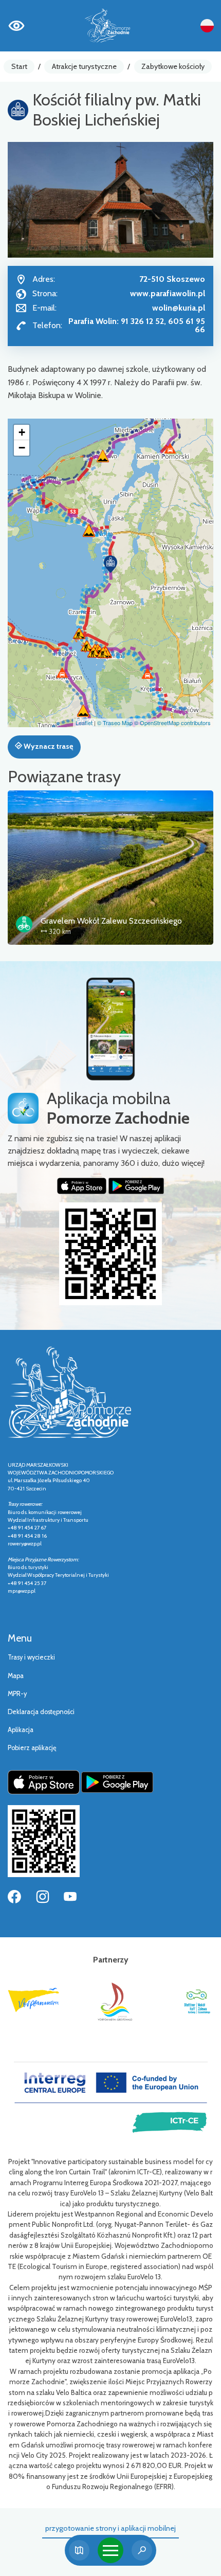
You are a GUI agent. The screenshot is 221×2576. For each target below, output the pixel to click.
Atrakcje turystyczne (84, 66)
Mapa (16, 1676)
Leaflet (84, 723)
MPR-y (17, 1694)
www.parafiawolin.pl (168, 293)
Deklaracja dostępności (41, 1712)
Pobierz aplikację (32, 1748)
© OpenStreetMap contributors (172, 723)
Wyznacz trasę (48, 746)
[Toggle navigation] (110, 2550)
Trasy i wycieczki (31, 1657)
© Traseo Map (115, 723)
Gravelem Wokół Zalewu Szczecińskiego (111, 921)
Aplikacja (21, 1730)
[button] (110, 564)
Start (19, 66)
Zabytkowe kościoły (173, 66)
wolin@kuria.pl (179, 308)
